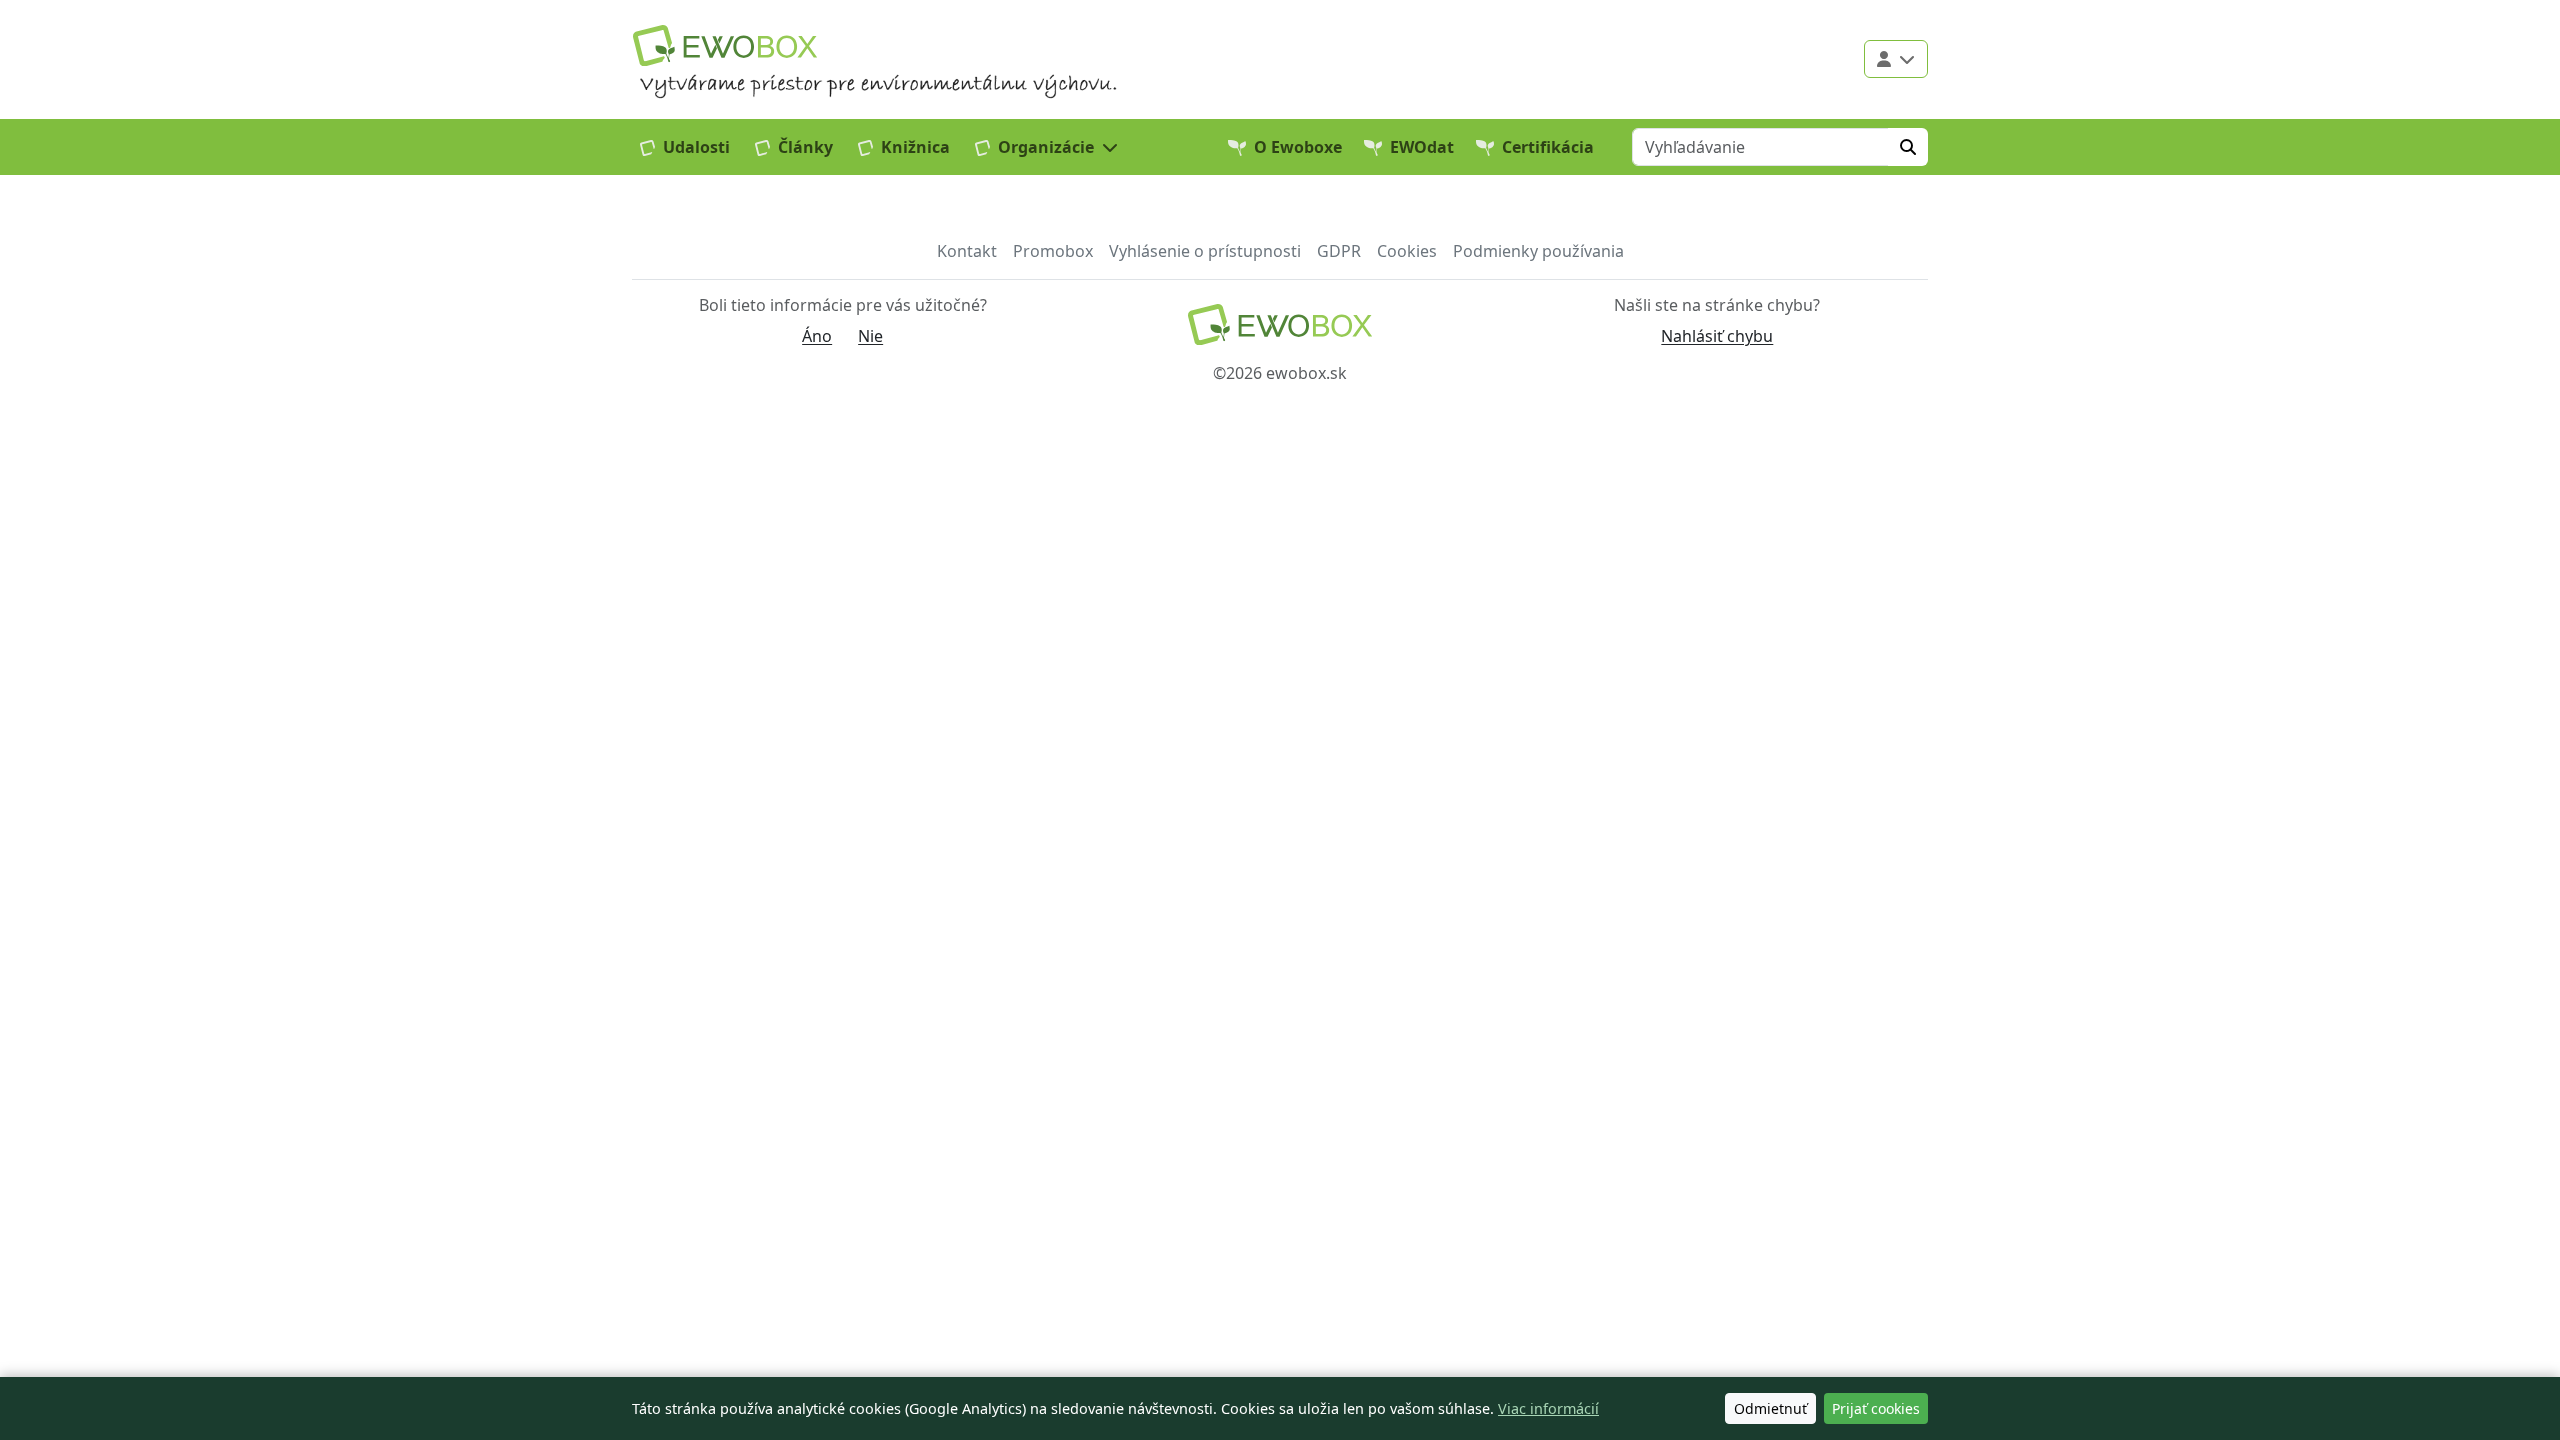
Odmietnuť (1770, 1408)
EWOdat (1422, 147)
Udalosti (696, 147)
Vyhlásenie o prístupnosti (1205, 251)
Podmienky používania (1538, 251)
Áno (817, 336)
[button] (1047, 147)
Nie (870, 336)
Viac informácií (1548, 1408)
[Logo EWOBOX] (725, 45)
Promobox (1053, 251)
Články (805, 147)
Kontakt (967, 251)
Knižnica (915, 147)
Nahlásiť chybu (1717, 336)
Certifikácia (1548, 147)
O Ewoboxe (1298, 147)
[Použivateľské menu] (1896, 59)
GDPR (1339, 251)
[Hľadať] (1908, 147)
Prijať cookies (1876, 1408)
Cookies (1407, 251)
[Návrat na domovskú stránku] (1279, 324)
